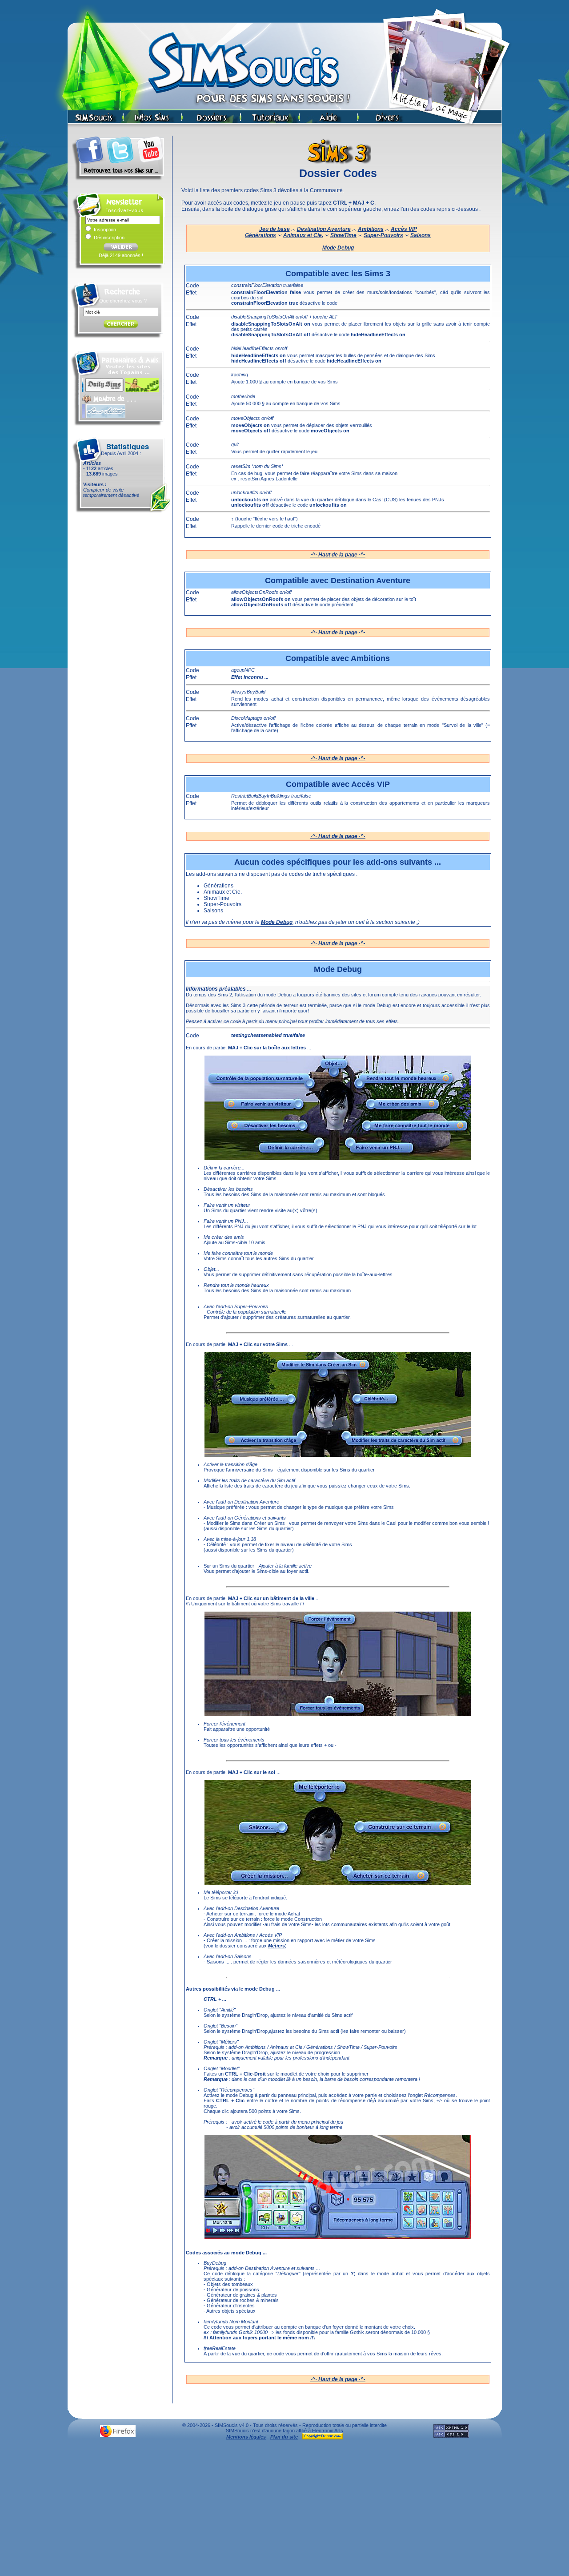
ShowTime (343, 235)
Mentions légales (246, 2437)
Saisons (421, 235)
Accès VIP (404, 229)
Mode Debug (338, 248)
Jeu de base (274, 229)
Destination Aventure (324, 229)
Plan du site (284, 2437)
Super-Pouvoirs (383, 235)
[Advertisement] (284, 2510)
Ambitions (371, 229)
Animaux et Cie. (303, 235)
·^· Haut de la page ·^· (338, 555)
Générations (260, 235)
